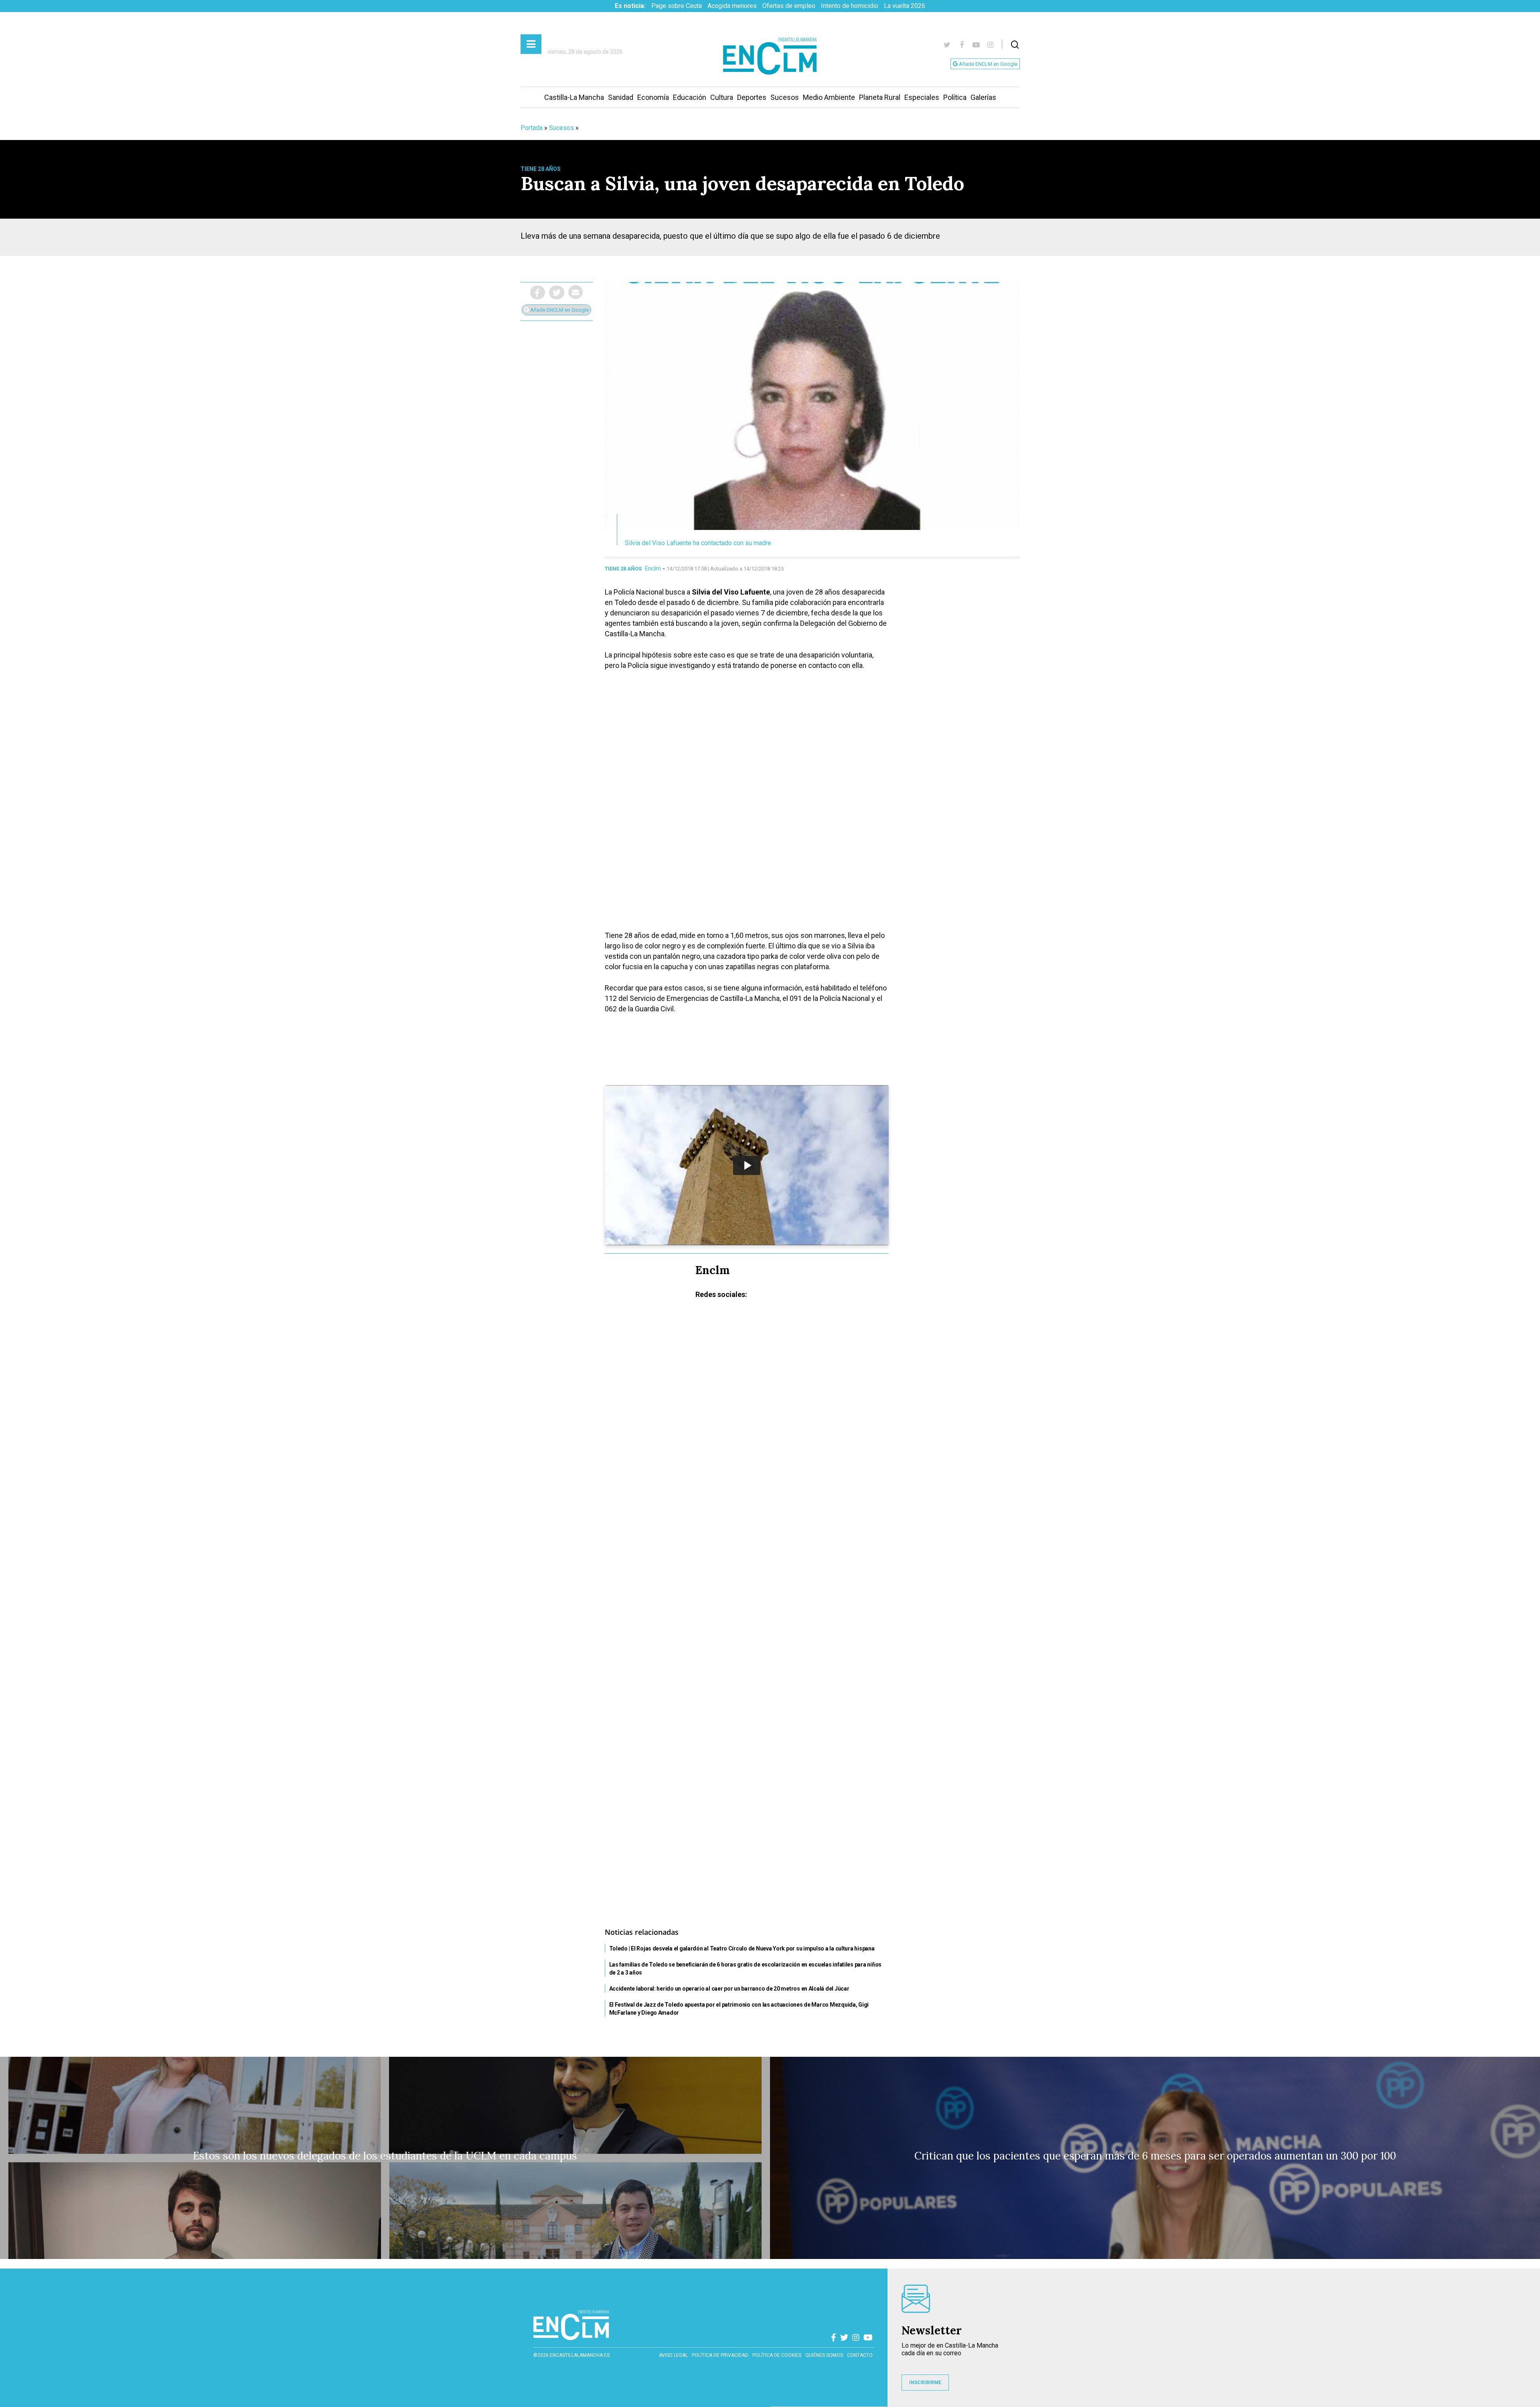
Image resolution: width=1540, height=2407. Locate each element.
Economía (653, 97)
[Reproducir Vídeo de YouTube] (747, 1165)
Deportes (752, 97)
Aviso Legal (673, 2355)
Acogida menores (732, 6)
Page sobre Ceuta (677, 6)
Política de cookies (777, 2355)
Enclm (653, 568)
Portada (532, 128)
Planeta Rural (880, 97)
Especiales (922, 97)
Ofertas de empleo (789, 6)
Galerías (983, 97)
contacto (860, 2355)
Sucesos (785, 97)
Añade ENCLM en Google (988, 64)
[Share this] (538, 292)
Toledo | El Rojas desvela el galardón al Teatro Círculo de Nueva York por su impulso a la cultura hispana (742, 1948)
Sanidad (621, 97)
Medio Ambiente (829, 97)
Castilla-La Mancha (574, 97)
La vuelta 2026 (905, 6)
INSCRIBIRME (925, 2383)
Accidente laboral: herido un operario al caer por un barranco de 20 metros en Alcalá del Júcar (729, 1989)
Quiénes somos (824, 2355)
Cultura (722, 97)
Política (955, 97)
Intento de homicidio (850, 6)
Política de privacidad (720, 2355)
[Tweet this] (557, 292)
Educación (690, 97)
